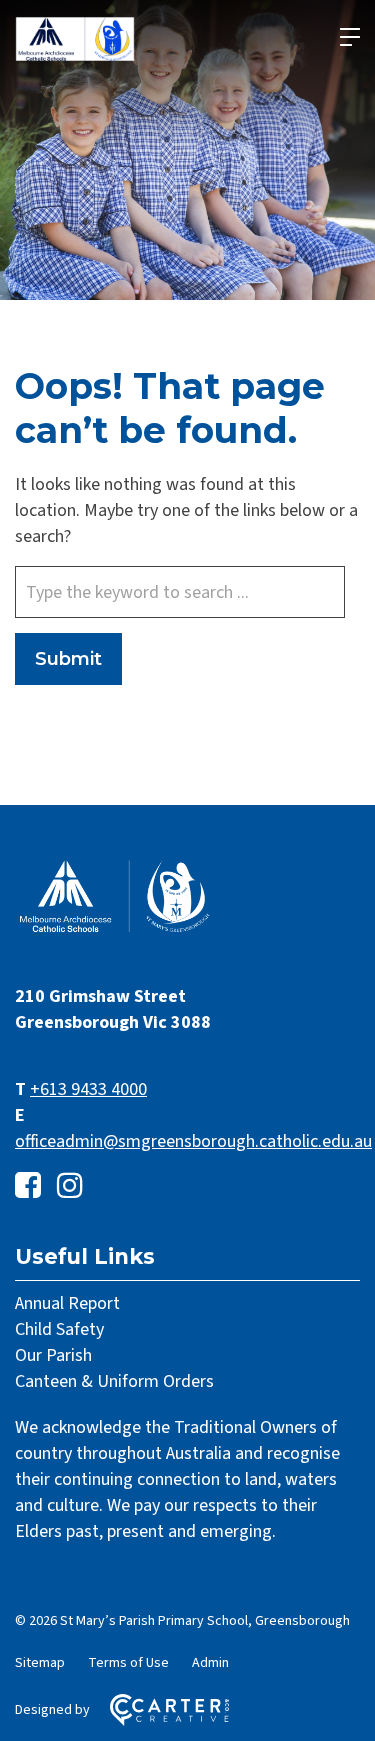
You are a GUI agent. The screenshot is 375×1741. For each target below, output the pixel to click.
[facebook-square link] (28, 1186)
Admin (210, 1663)
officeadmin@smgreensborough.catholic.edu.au (193, 1141)
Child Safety (59, 1329)
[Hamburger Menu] (350, 37)
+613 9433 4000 (88, 1089)
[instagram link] (70, 1186)
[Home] (115, 930)
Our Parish (53, 1355)
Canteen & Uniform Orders (114, 1381)
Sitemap (40, 1663)
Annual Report (67, 1303)
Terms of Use (128, 1663)
